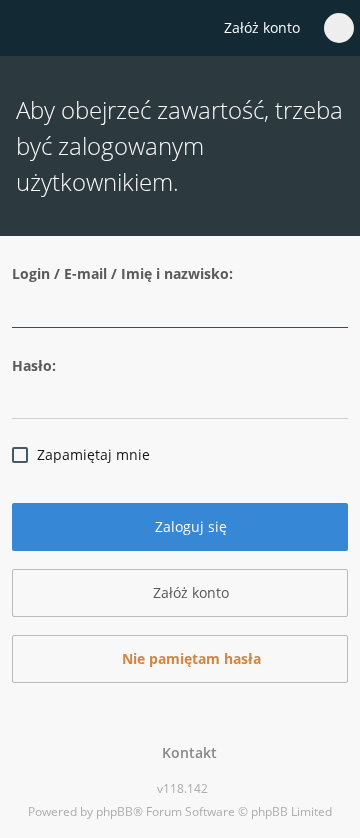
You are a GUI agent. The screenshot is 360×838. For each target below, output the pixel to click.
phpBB (114, 811)
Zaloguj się (189, 526)
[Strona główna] (27, 29)
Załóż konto (262, 27)
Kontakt (185, 752)
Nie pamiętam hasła (189, 658)
